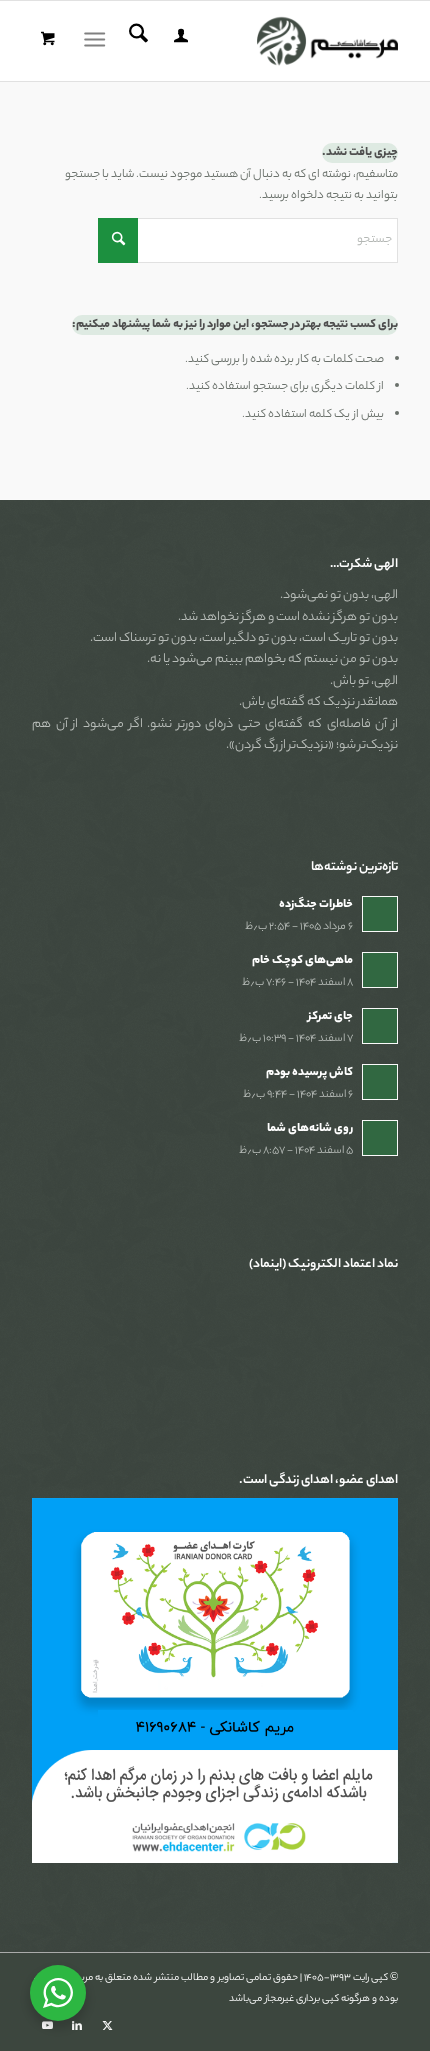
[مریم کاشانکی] (251, 41)
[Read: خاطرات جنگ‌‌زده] (380, 914)
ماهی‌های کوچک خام (302, 961)
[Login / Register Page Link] (178, 41)
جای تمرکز (330, 1017)
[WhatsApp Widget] (58, 1993)
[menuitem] (178, 41)
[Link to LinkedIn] (77, 2026)
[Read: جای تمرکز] (380, 1026)
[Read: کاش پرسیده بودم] (380, 1082)
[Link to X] (107, 2026)
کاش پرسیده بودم (309, 1073)
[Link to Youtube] (47, 2026)
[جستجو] (135, 41)
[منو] (98, 41)
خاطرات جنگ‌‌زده (316, 905)
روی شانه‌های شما (310, 1129)
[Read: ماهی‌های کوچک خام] (380, 970)
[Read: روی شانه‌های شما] (380, 1138)
